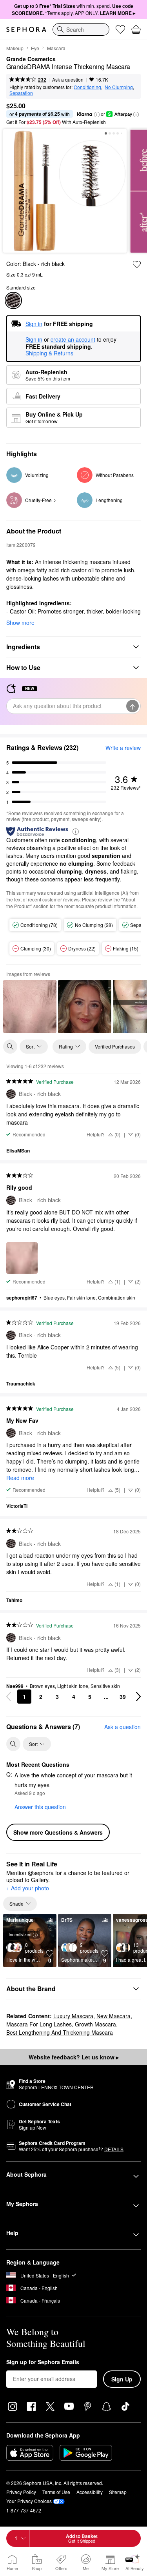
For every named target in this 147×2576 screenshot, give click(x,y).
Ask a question (68, 79)
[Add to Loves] (137, 264)
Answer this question (40, 1807)
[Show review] (30, 1007)
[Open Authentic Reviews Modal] (76, 831)
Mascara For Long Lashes (39, 2024)
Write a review (123, 748)
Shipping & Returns (49, 353)
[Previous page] (9, 1697)
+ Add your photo (28, 1888)
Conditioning (87, 87)
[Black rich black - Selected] (13, 300)
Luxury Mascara (73, 2016)
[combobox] (81, 29)
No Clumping (119, 87)
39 (123, 1697)
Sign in (34, 340)
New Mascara (113, 2016)
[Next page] (138, 1697)
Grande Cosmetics (31, 59)
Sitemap (118, 2492)
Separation (21, 93)
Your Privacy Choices (29, 2501)
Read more (20, 1478)
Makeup (15, 48)
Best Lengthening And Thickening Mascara (60, 2032)
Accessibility (90, 2492)
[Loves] (120, 29)
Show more (20, 623)
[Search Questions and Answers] (13, 1744)
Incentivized (20, 1934)
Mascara (56, 48)
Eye (35, 48)
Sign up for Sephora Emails (43, 2362)
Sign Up (122, 2379)
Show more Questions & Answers (58, 1832)
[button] (97, 115)
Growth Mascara (95, 2024)
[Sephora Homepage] (26, 29)
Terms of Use (56, 2492)
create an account (73, 340)
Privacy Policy (21, 2492)
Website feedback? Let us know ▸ (74, 2057)
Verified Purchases (115, 1046)
